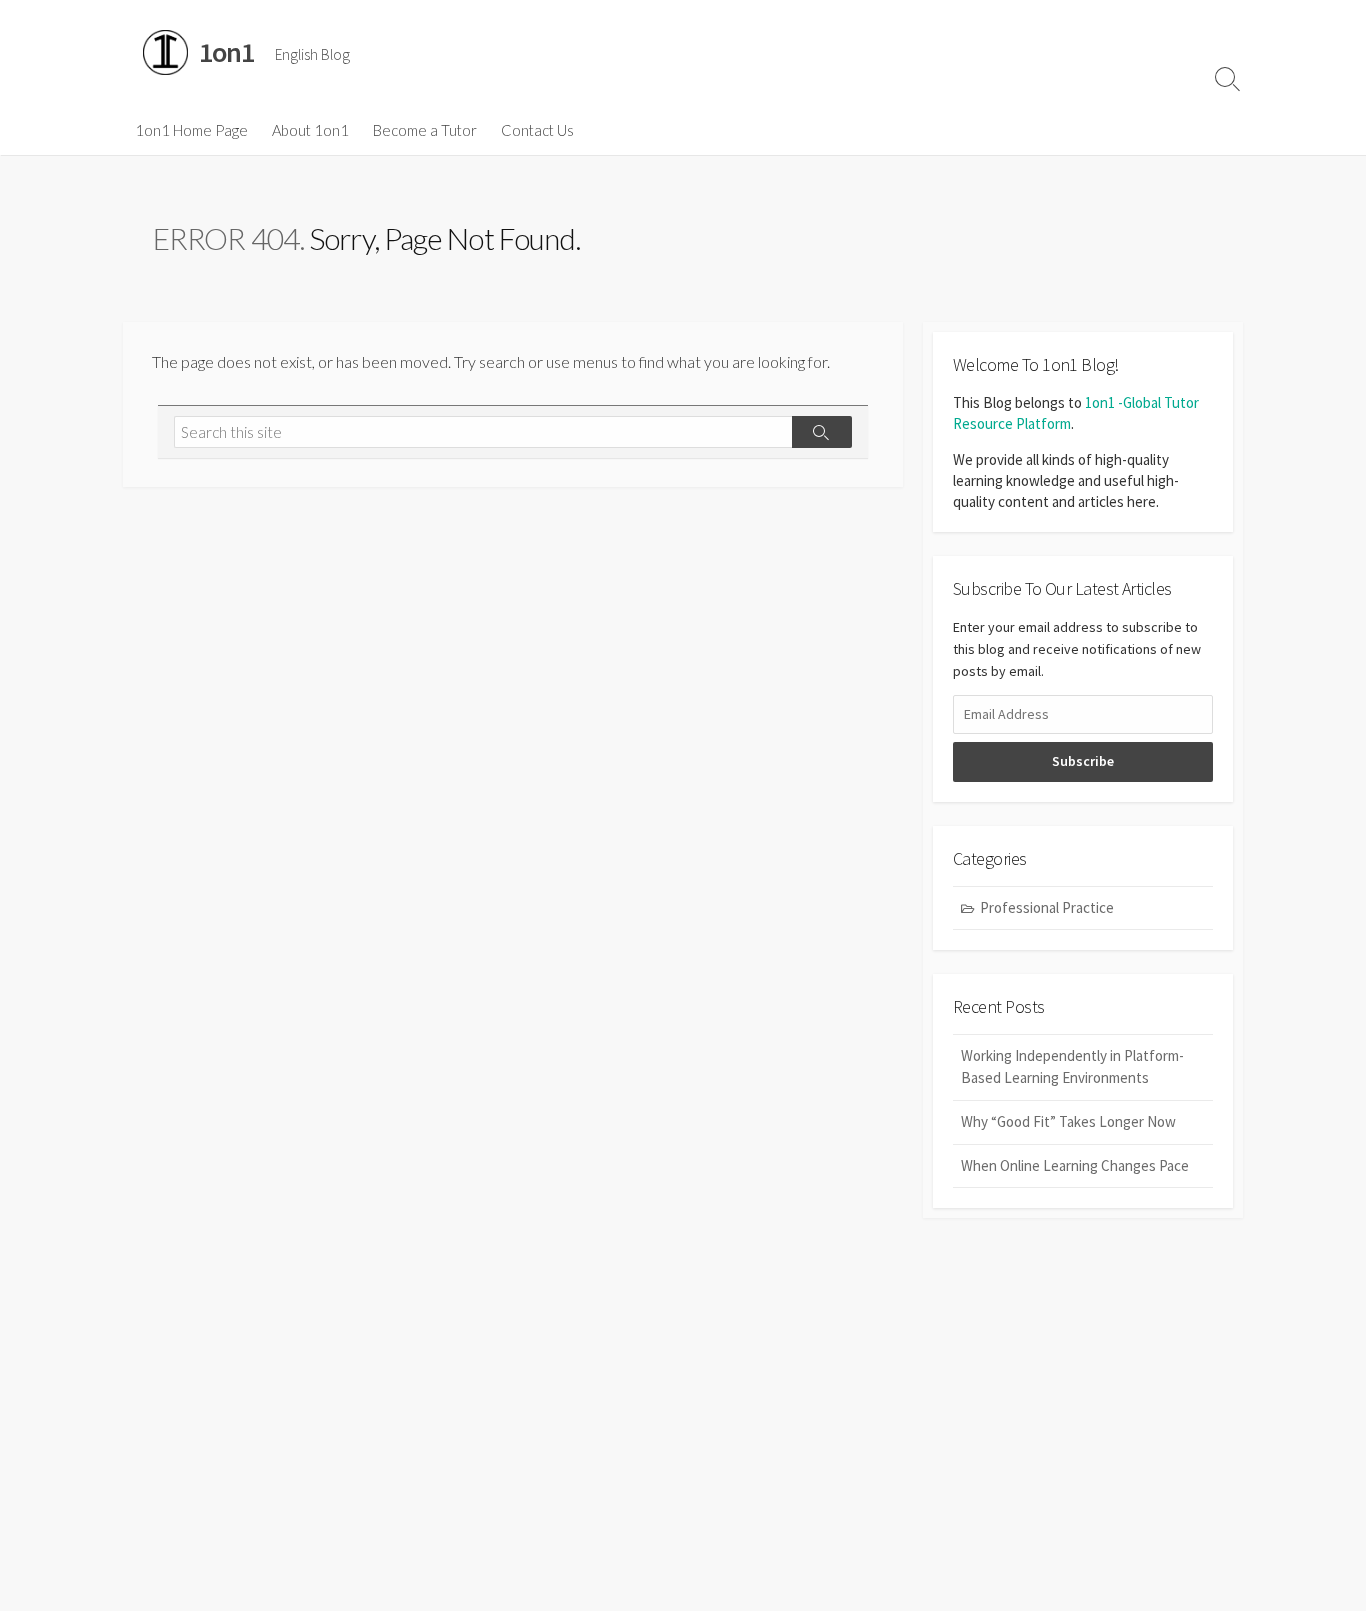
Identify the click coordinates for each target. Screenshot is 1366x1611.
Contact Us (537, 130)
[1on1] (165, 52)
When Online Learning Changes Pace (1075, 1165)
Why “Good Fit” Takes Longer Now (1068, 1121)
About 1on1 (310, 130)
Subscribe (1083, 761)
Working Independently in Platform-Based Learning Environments (1072, 1067)
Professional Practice (1047, 907)
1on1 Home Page (191, 130)
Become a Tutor (425, 130)
